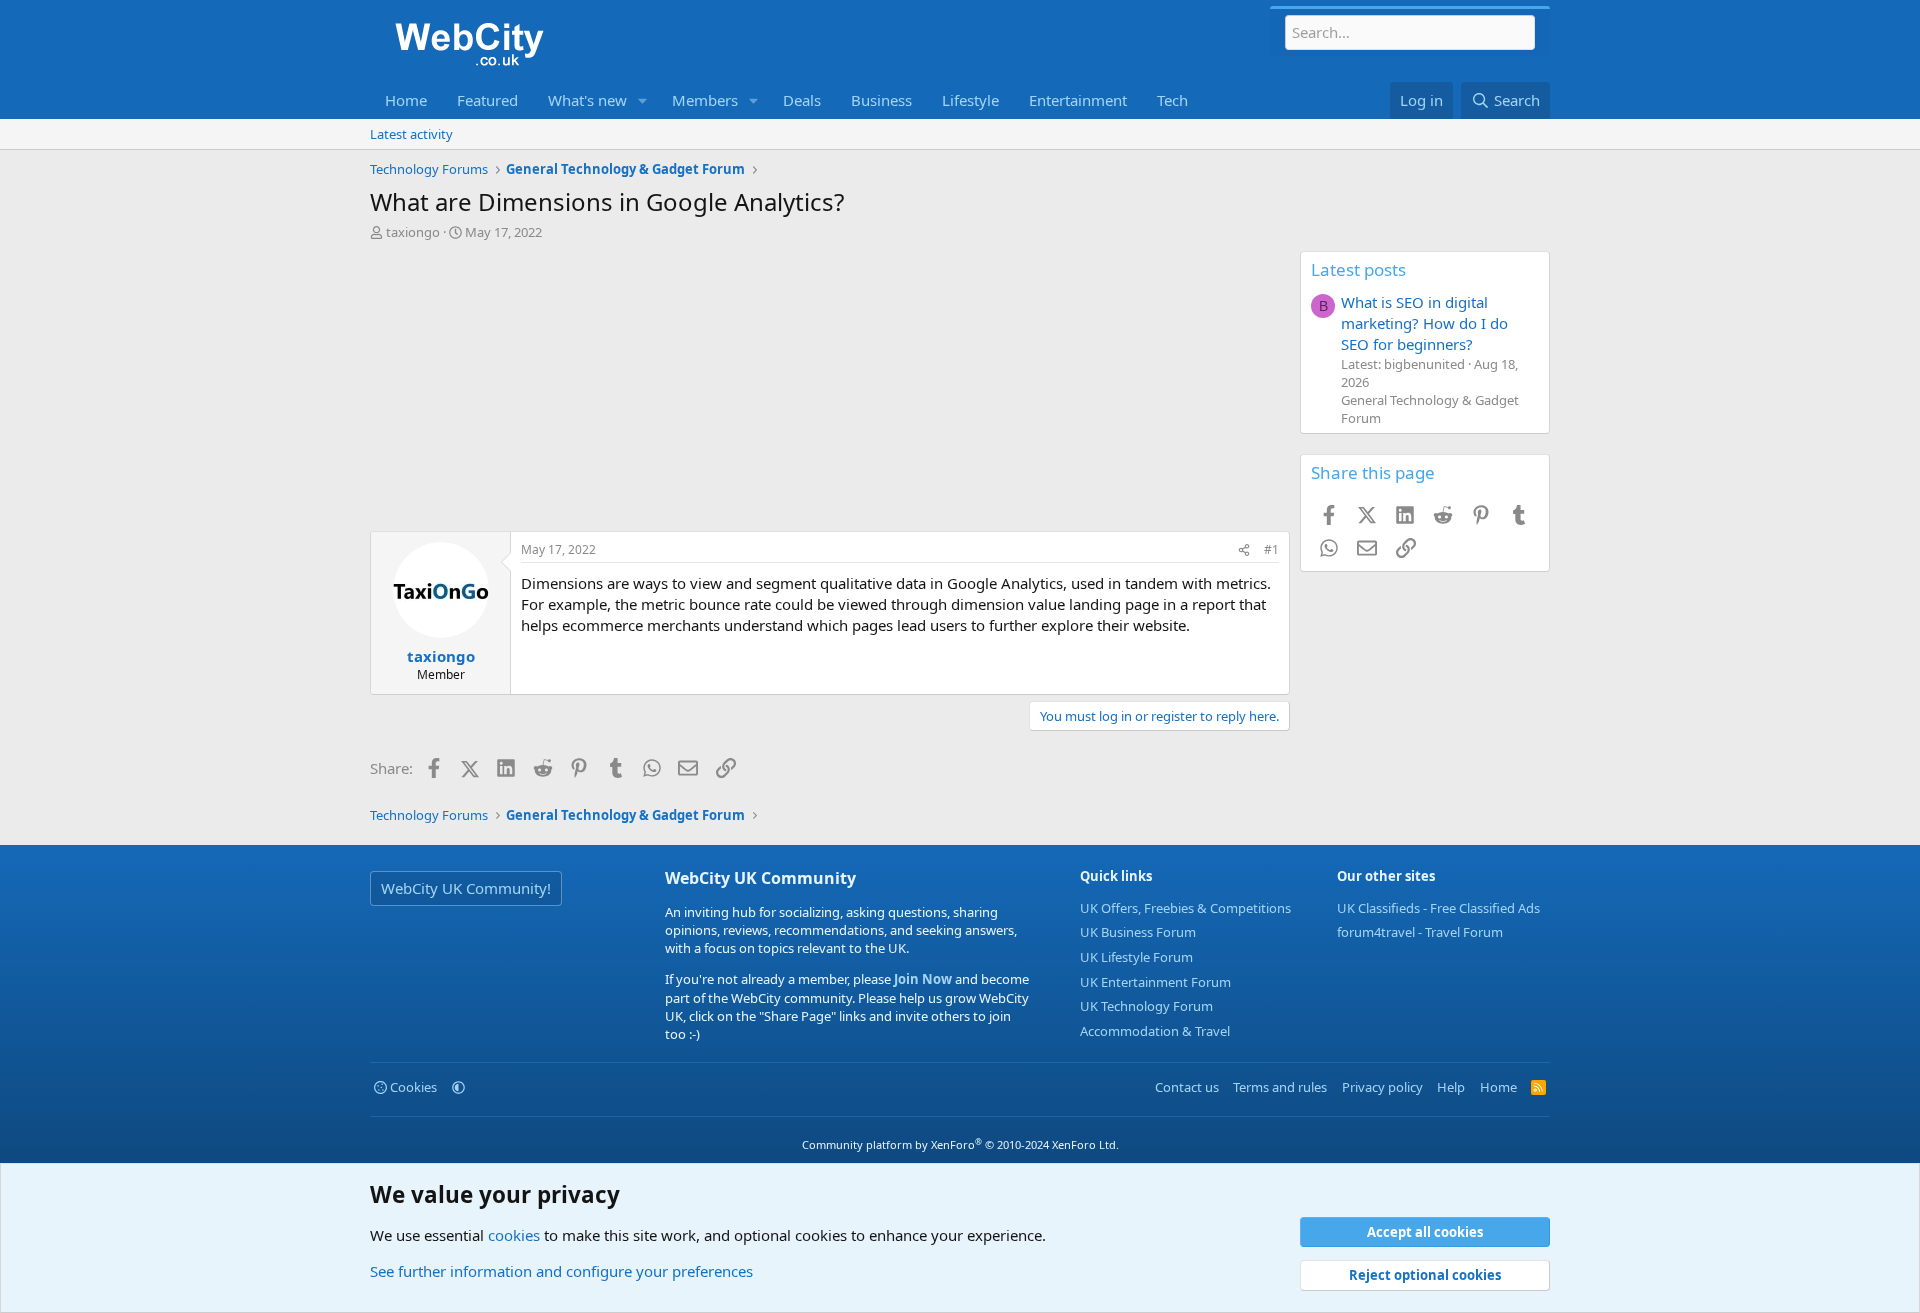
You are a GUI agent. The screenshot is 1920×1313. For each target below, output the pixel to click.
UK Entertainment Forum (1155, 982)
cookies (514, 1235)
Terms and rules (1280, 1087)
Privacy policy (1382, 1087)
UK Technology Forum (1146, 1006)
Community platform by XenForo (960, 1144)
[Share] (1244, 550)
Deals (802, 100)
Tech (1172, 100)
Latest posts (1358, 269)
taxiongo (413, 232)
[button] (643, 100)
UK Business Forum (1138, 932)
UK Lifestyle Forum (1136, 957)
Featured (487, 100)
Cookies (412, 1087)
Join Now (921, 979)
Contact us (1187, 1087)
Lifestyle (970, 100)
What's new (587, 100)
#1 (1271, 549)
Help (1451, 1087)
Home (406, 100)
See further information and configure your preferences (561, 1271)
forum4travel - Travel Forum (1420, 932)
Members (705, 100)
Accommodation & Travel (1155, 1031)
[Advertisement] (830, 391)
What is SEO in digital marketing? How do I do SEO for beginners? (1424, 323)
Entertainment (1078, 100)
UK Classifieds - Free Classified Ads (1438, 908)
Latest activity (411, 134)
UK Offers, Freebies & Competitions (1185, 908)
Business (881, 100)
